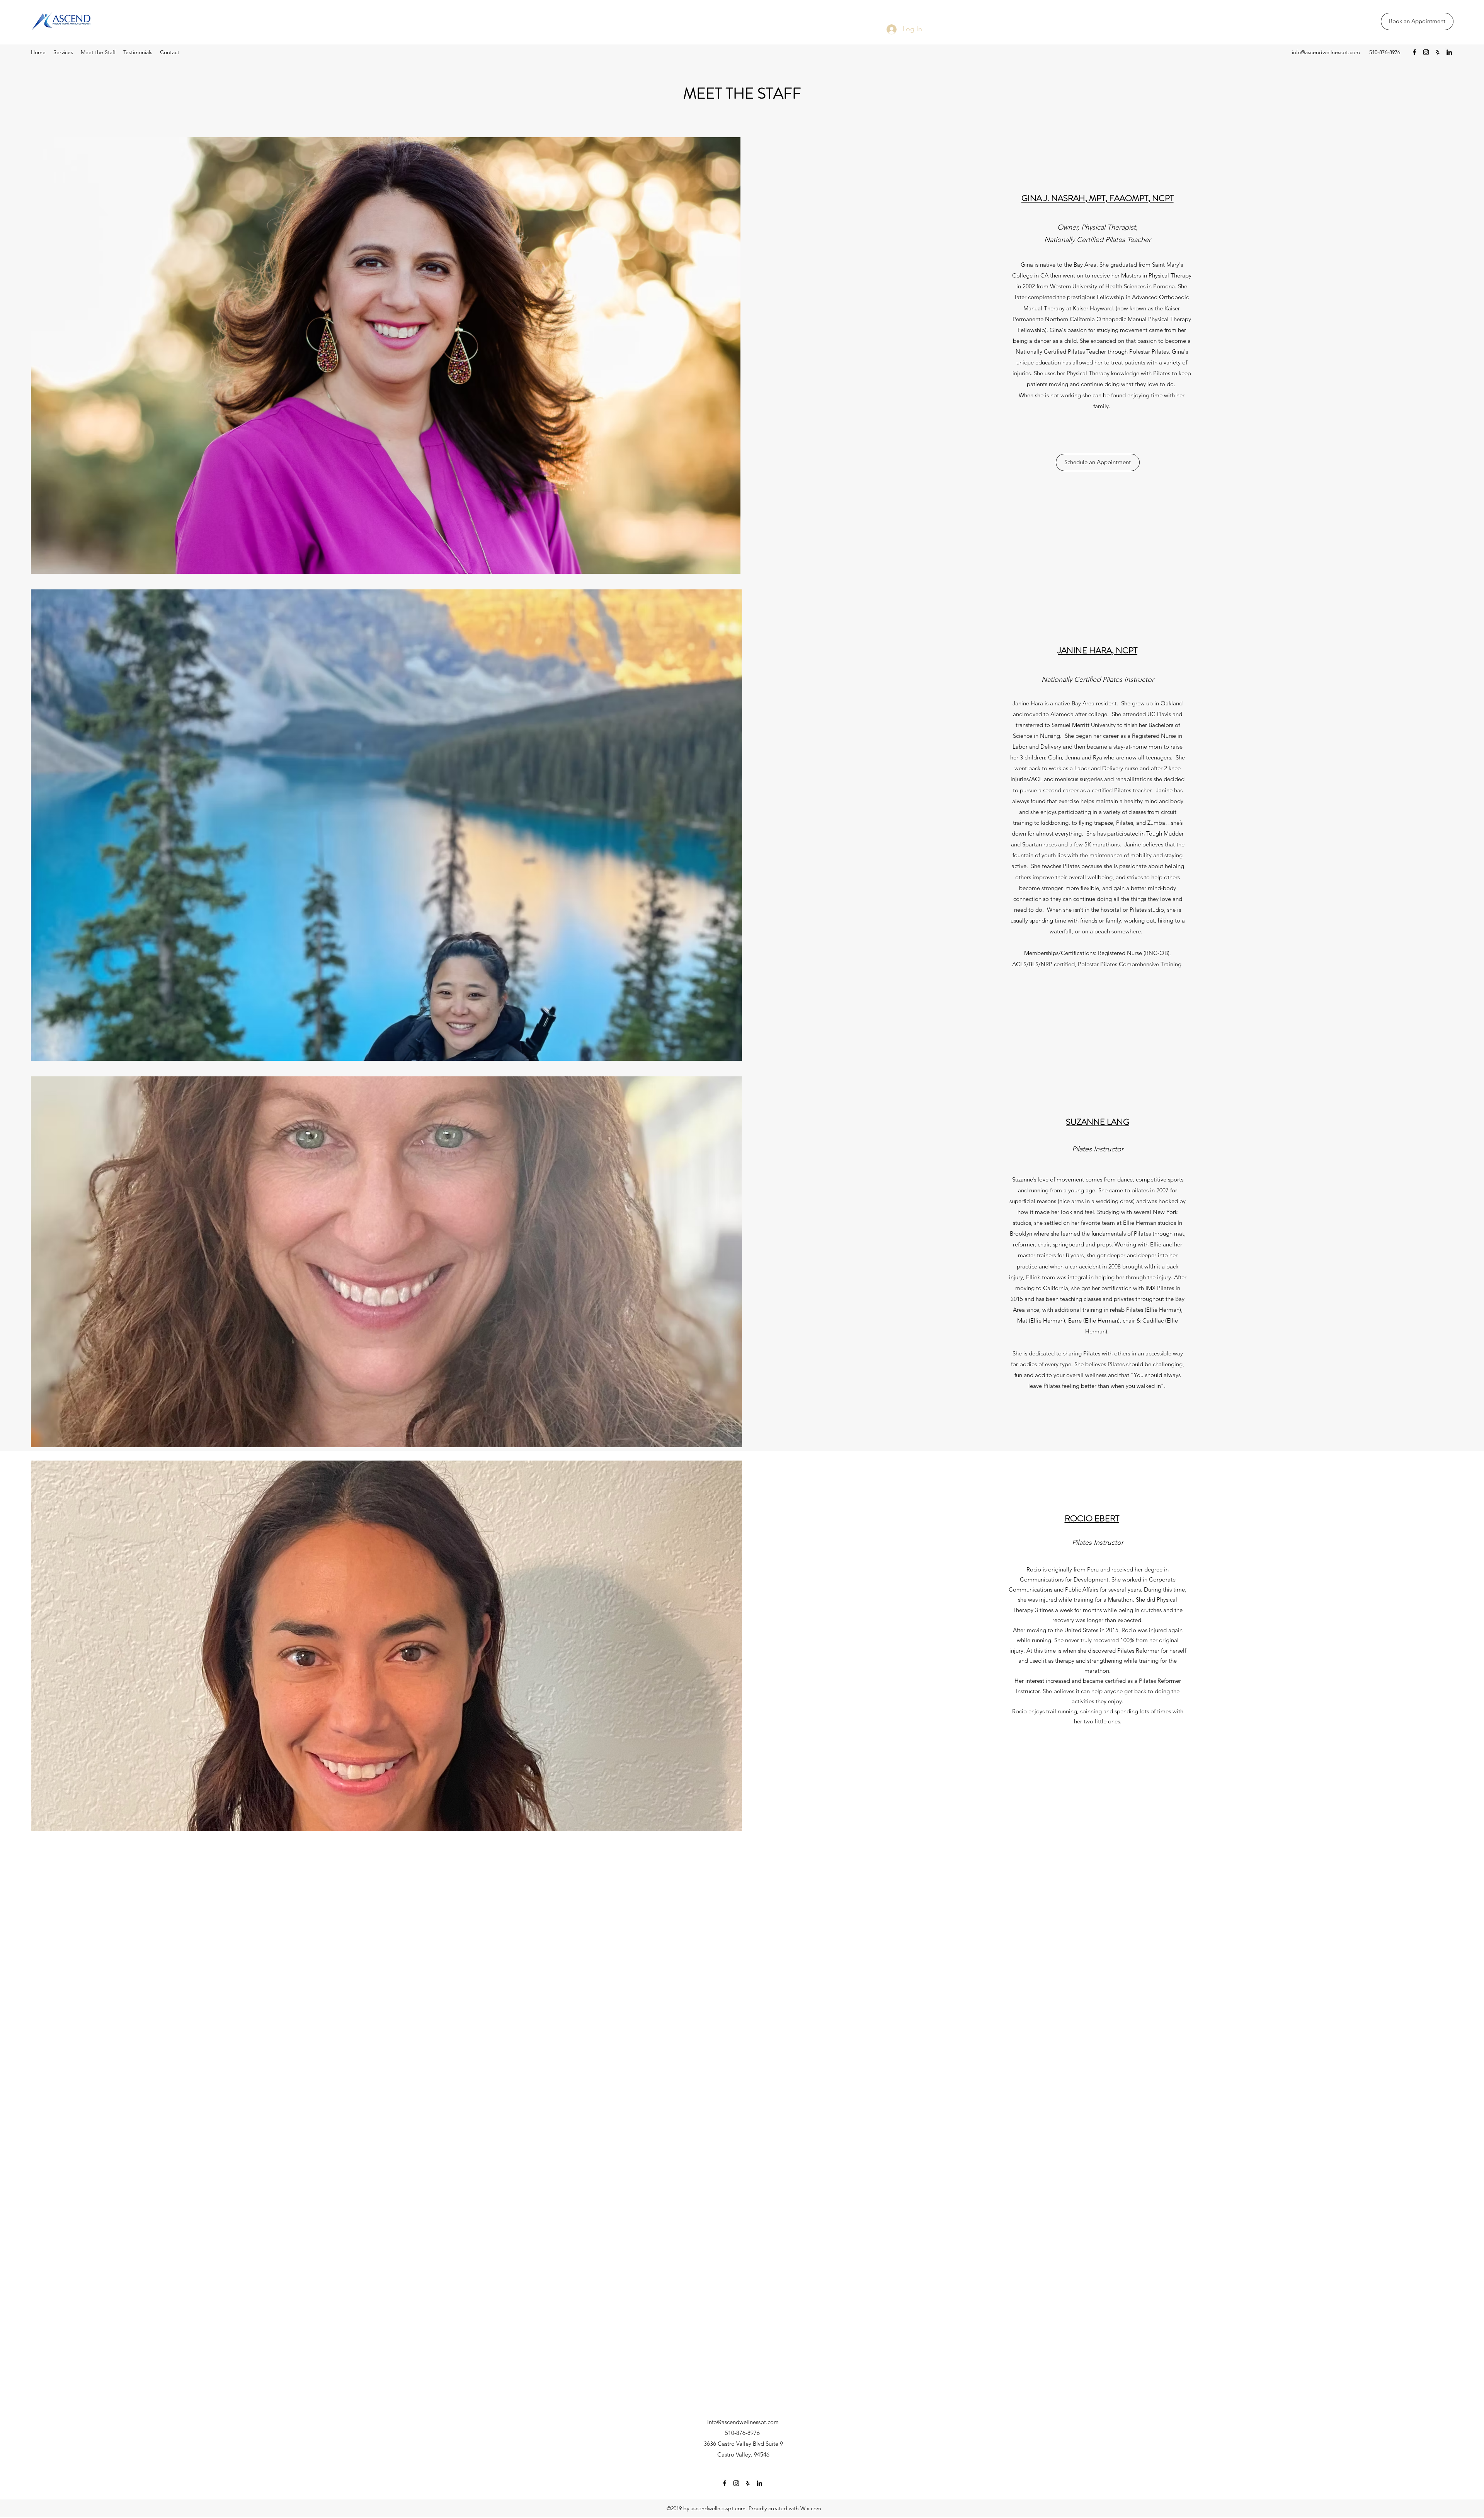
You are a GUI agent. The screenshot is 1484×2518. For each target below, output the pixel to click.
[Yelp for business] (1438, 52)
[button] (1098, 462)
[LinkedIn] (1449, 52)
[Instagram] (1426, 52)
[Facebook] (1414, 52)
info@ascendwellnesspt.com (1326, 52)
